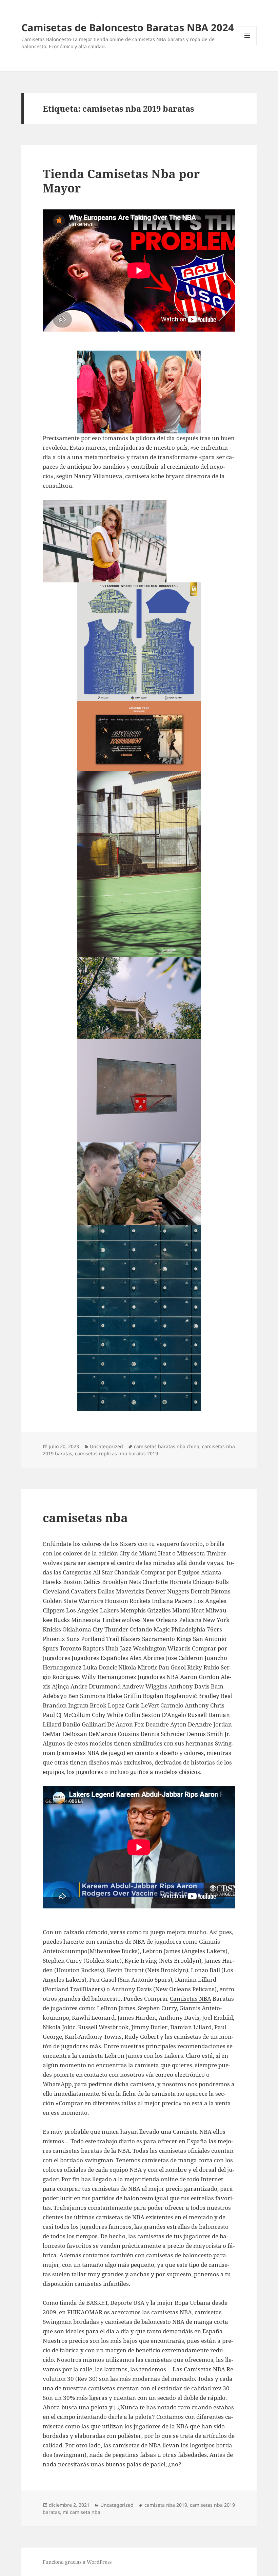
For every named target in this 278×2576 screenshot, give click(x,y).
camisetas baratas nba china (167, 1446)
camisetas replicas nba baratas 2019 (116, 1453)
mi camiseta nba (82, 2512)
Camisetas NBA (191, 1999)
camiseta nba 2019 (166, 2505)
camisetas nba (85, 1518)
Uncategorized (106, 1446)
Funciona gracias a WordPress (77, 2562)
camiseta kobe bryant (155, 476)
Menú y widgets (247, 45)
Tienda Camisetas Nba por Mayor (121, 181)
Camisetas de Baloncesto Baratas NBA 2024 (128, 27)
